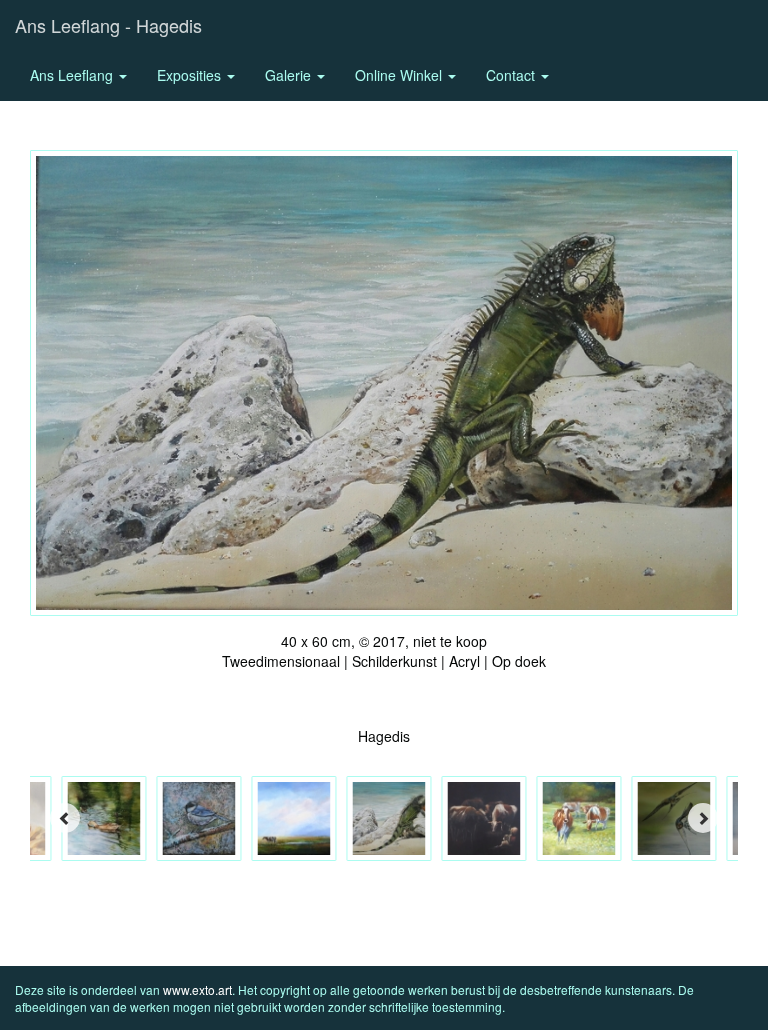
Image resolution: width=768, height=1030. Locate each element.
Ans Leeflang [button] (73, 75)
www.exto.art (197, 989)
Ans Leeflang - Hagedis (108, 25)
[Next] (703, 818)
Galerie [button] (290, 75)
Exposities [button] (191, 75)
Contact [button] (512, 75)
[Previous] (65, 818)
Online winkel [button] (400, 75)
